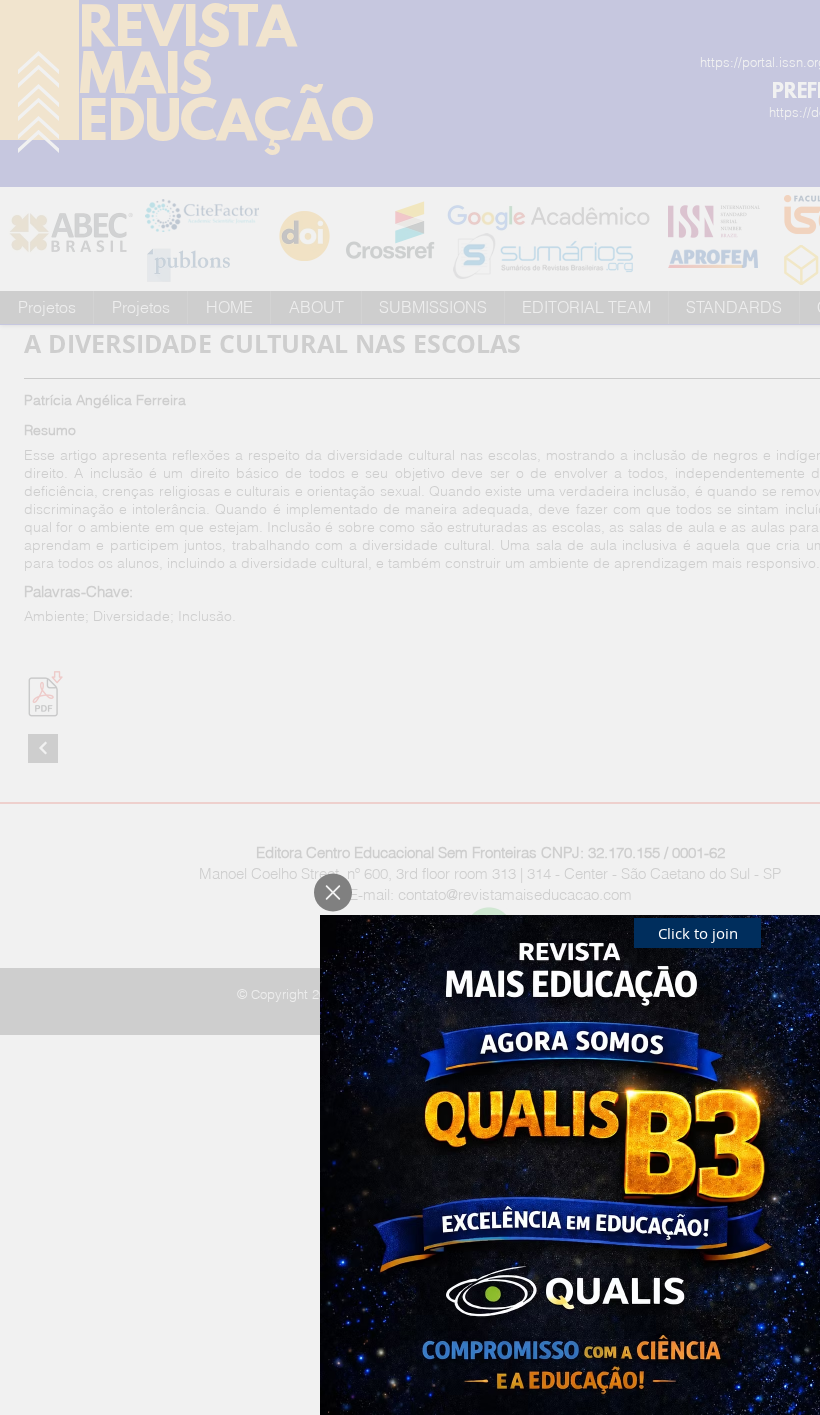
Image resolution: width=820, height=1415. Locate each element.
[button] (333, 892)
